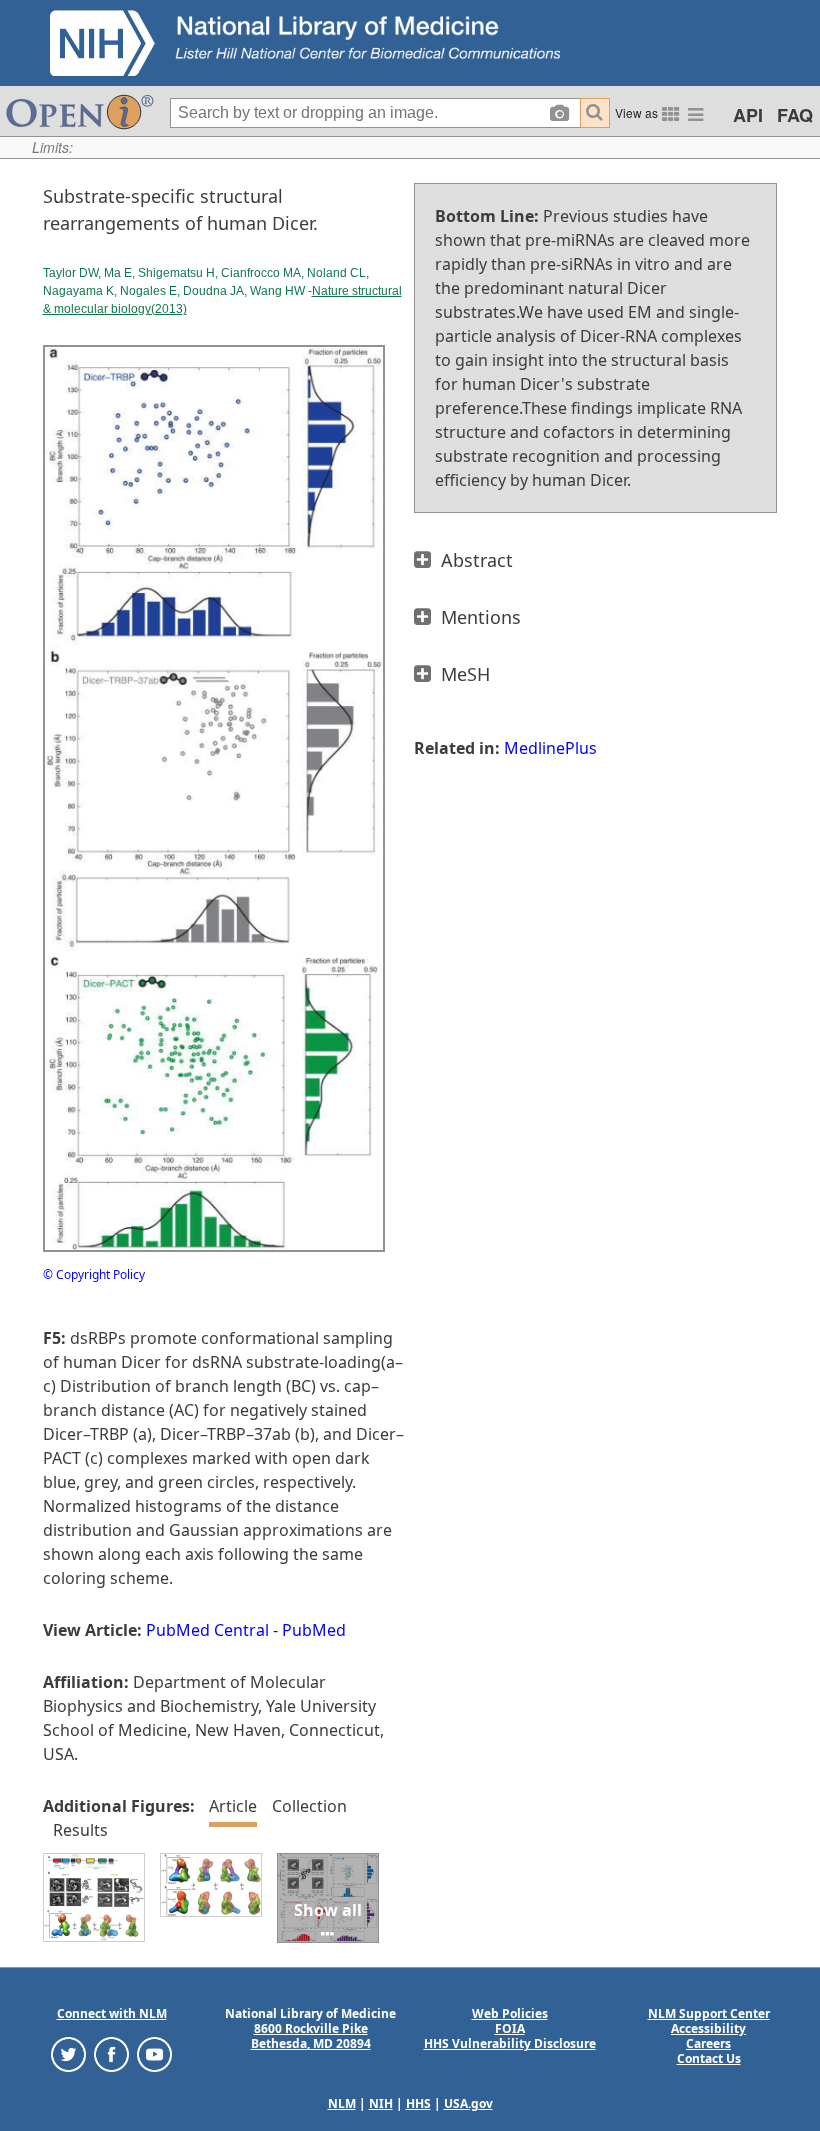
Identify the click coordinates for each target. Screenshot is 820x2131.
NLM (342, 2103)
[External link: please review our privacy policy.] (68, 2053)
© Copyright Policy (94, 1274)
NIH (381, 2103)
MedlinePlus (550, 748)
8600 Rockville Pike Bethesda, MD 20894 (311, 2036)
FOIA (510, 2028)
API (748, 115)
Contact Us (709, 2058)
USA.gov (468, 2103)
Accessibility (708, 2028)
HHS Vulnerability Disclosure (510, 2043)
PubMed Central (207, 1630)
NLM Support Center (709, 2013)
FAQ (795, 115)
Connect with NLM (112, 2013)
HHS (418, 2103)
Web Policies (510, 2013)
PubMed (314, 1630)
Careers (708, 2043)
